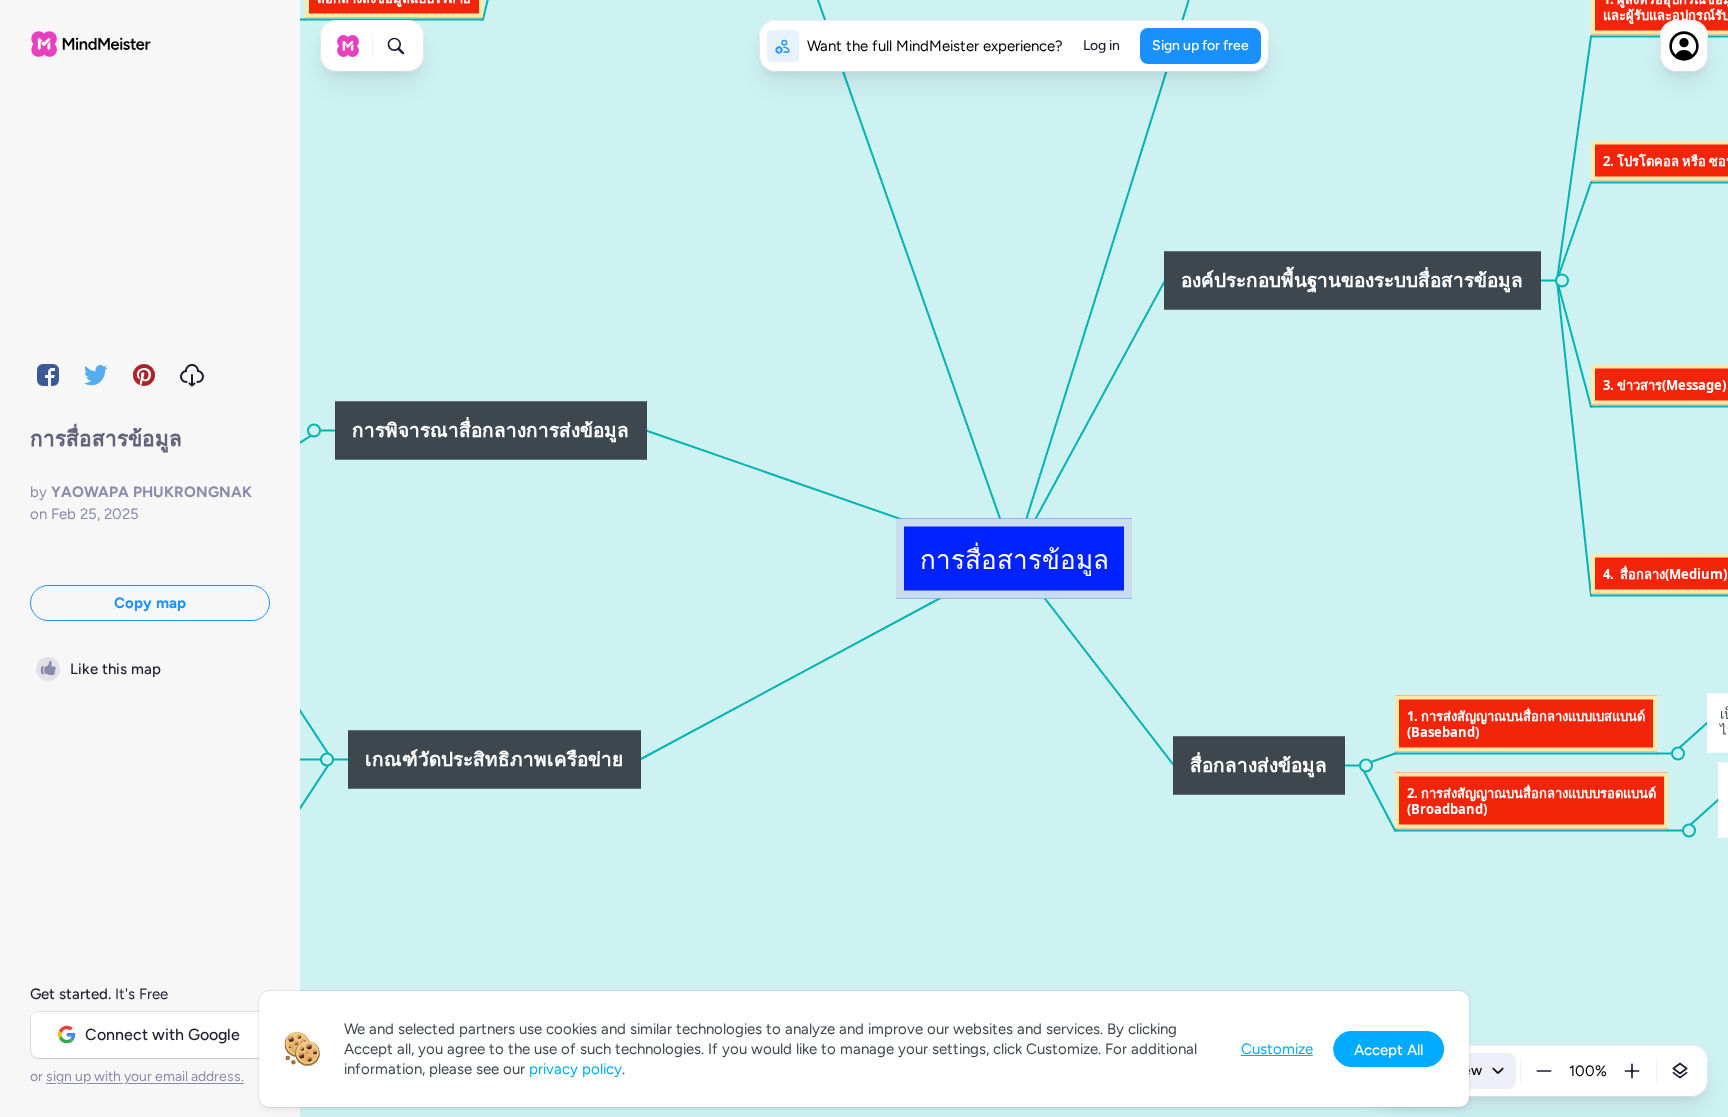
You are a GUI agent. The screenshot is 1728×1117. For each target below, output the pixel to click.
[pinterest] (144, 375)
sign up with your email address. (145, 1076)
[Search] (396, 46)
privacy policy (575, 1069)
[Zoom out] (1544, 1071)
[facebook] (48, 375)
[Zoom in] (1632, 1071)
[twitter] (96, 375)
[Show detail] (1680, 1071)
